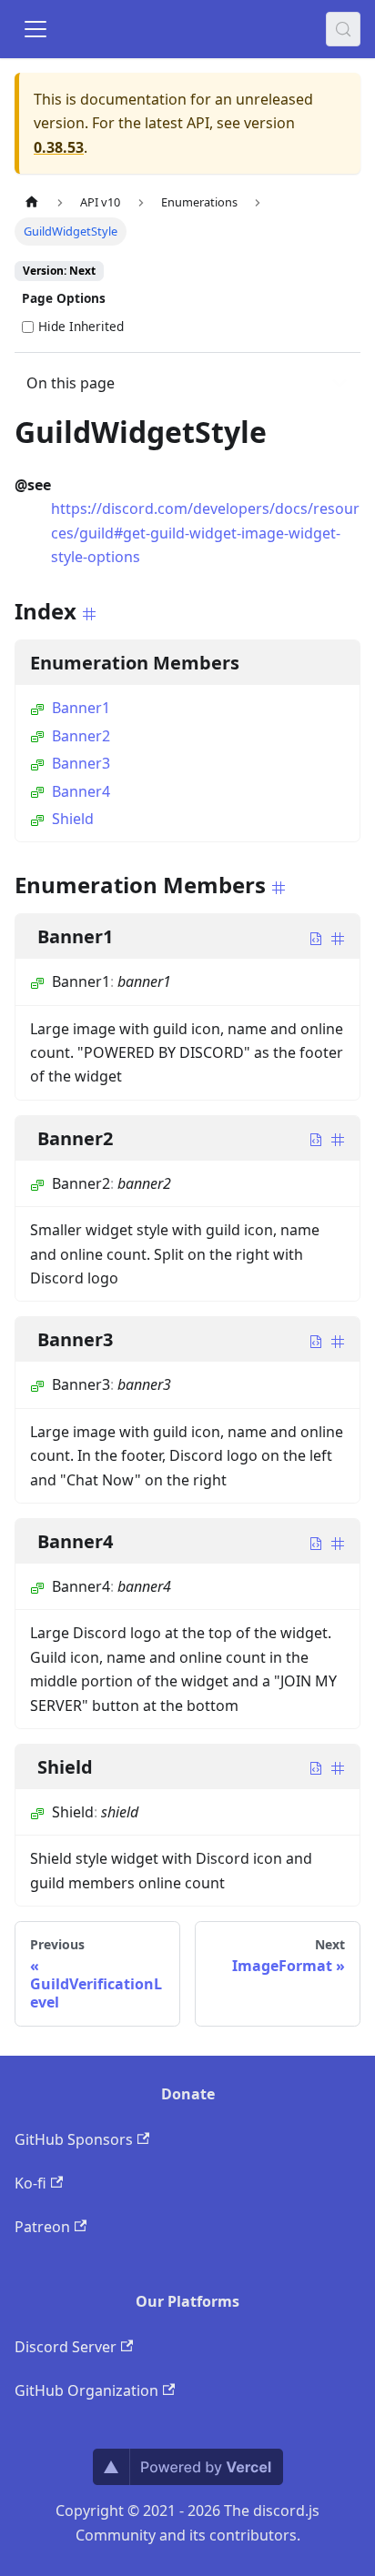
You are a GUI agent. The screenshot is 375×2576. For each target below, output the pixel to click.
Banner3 (81, 763)
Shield (73, 819)
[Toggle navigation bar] (35, 29)
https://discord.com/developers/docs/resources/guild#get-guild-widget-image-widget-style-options (205, 533)
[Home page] (32, 202)
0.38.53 (59, 147)
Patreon (42, 2227)
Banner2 (81, 736)
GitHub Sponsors (74, 2139)
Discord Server (66, 2347)
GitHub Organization (86, 2390)
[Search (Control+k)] (343, 29)
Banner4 (81, 791)
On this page (71, 383)
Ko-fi (30, 2183)
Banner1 (81, 708)
